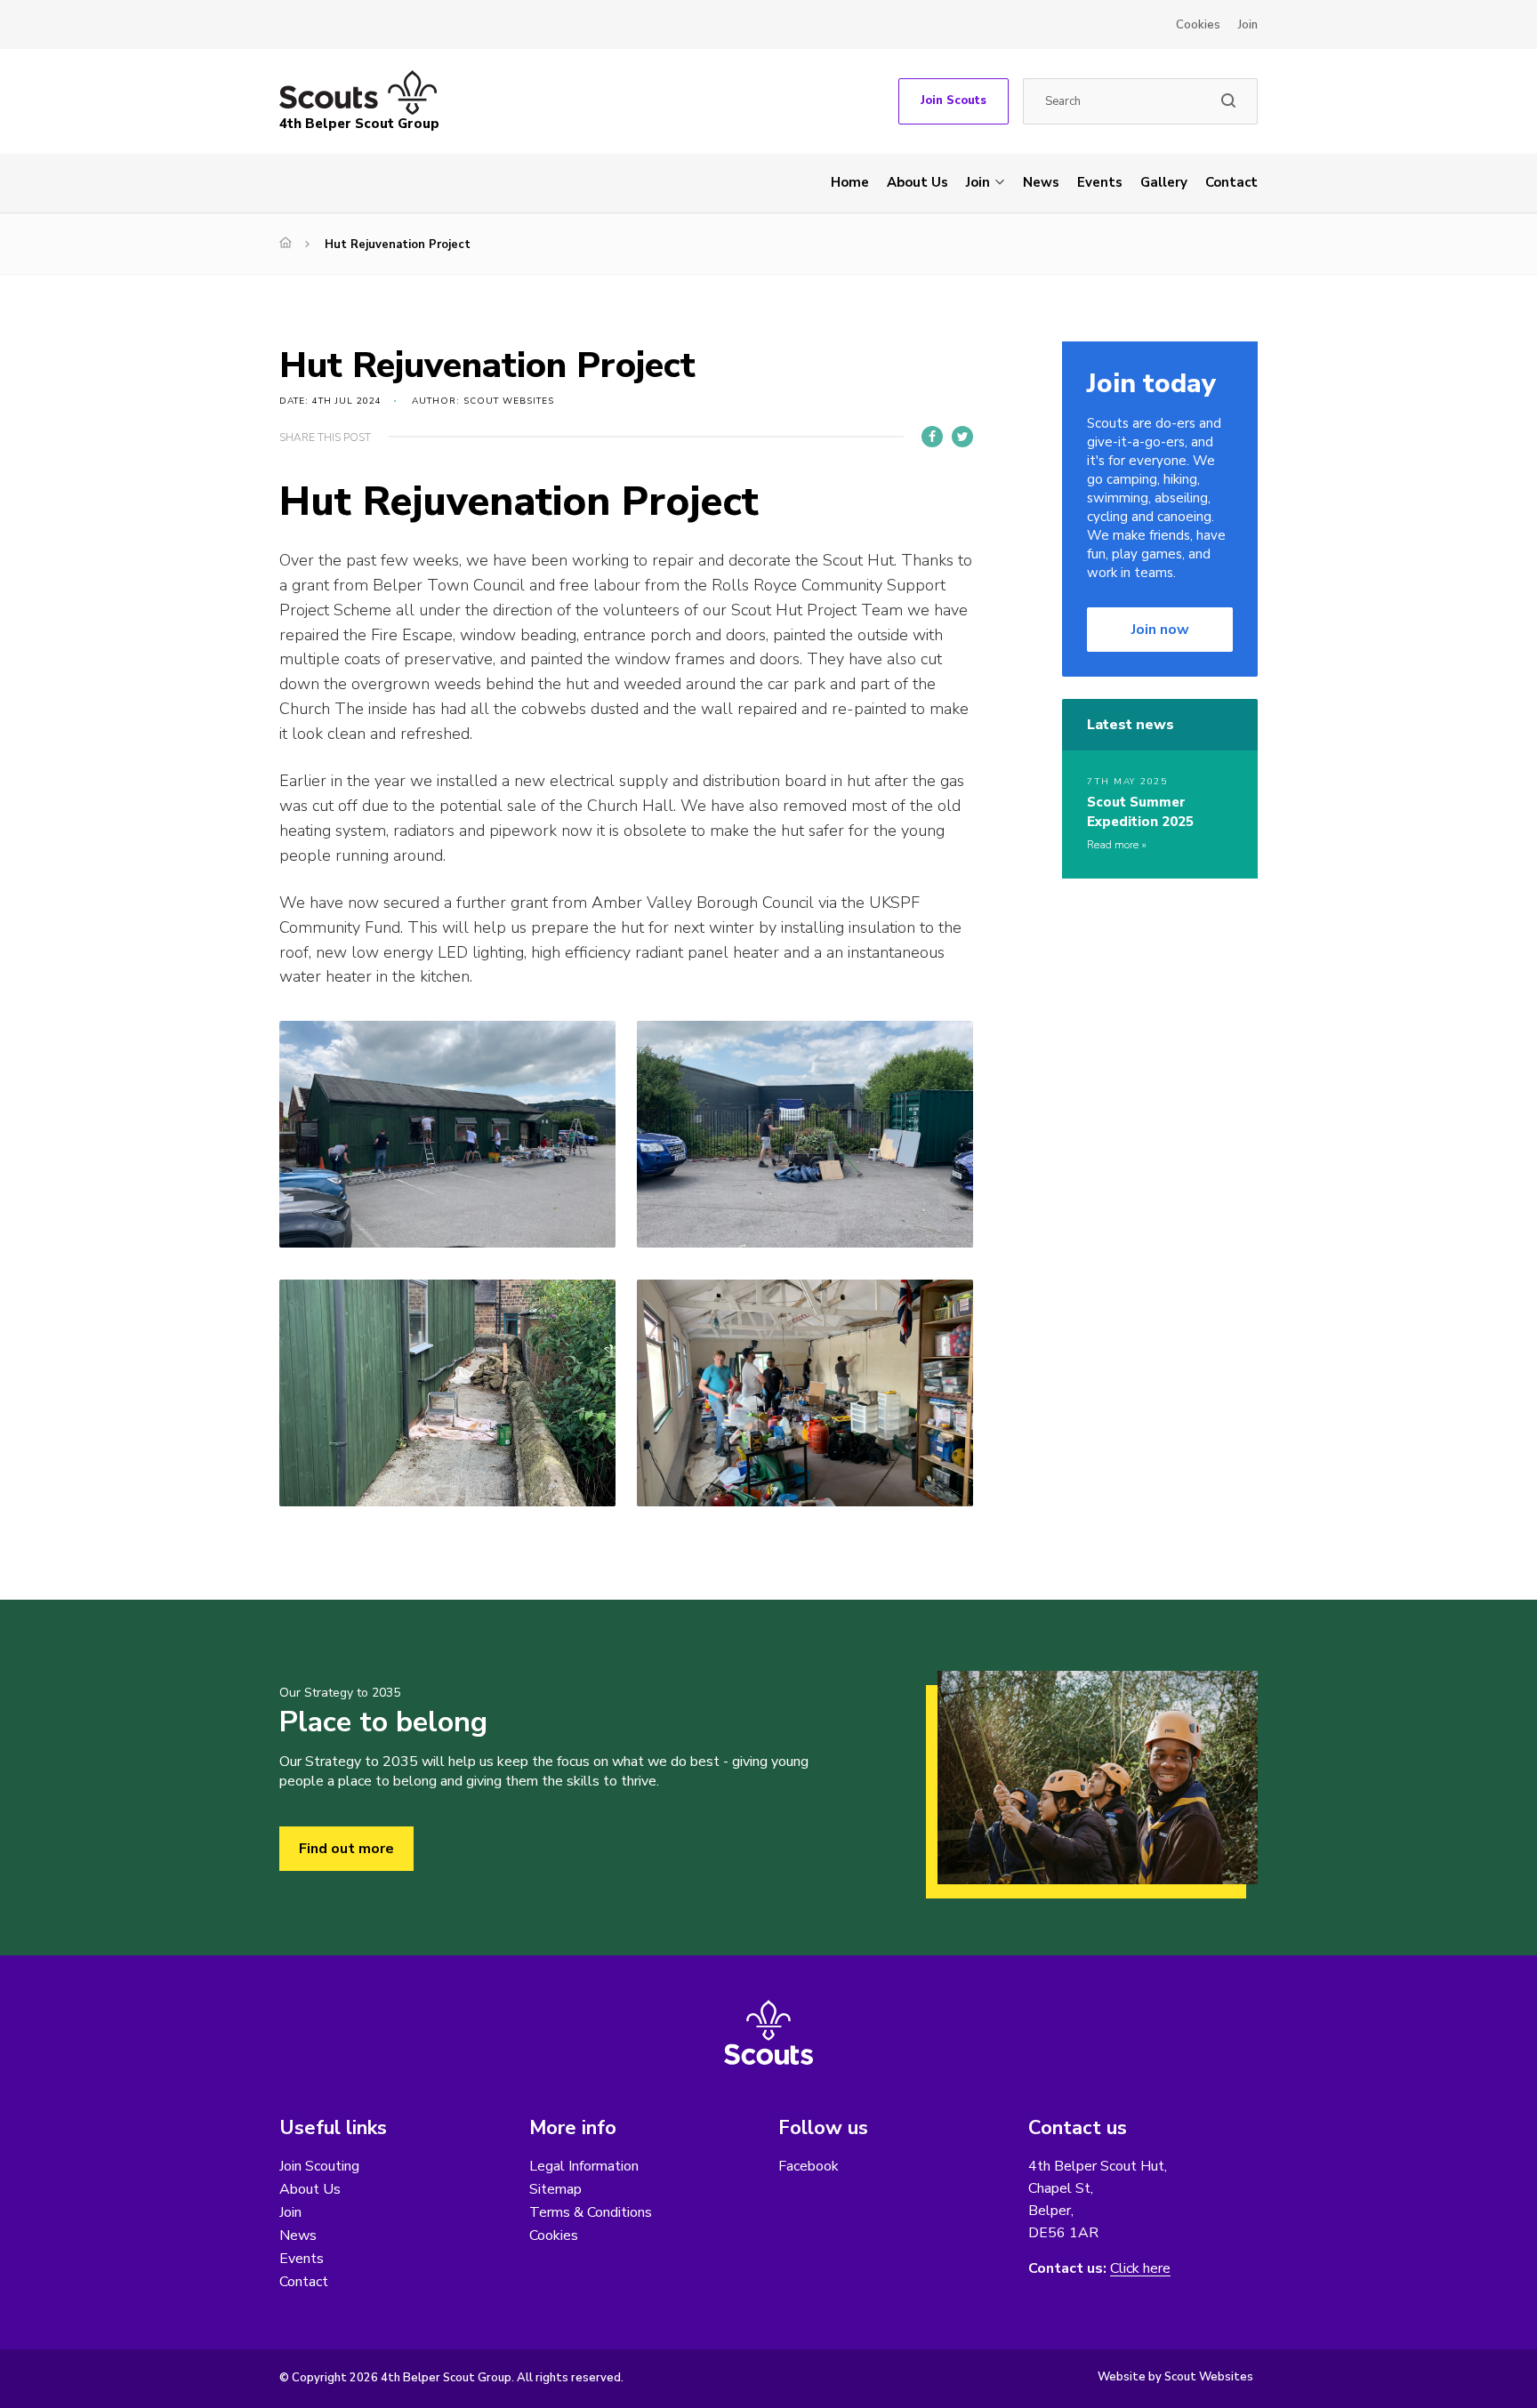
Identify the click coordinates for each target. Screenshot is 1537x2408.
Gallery (1164, 182)
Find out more (346, 1849)
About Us (917, 182)
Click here (1140, 2269)
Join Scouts (954, 100)
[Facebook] (932, 437)
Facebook (809, 2166)
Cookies (1198, 25)
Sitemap (555, 2189)
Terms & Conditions (591, 2212)
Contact (1231, 182)
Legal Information (584, 2166)
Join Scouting (319, 2166)
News (1041, 182)
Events (1100, 182)
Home (850, 182)
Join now (1160, 630)
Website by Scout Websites (1175, 2377)
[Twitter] (962, 437)
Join (1248, 25)
